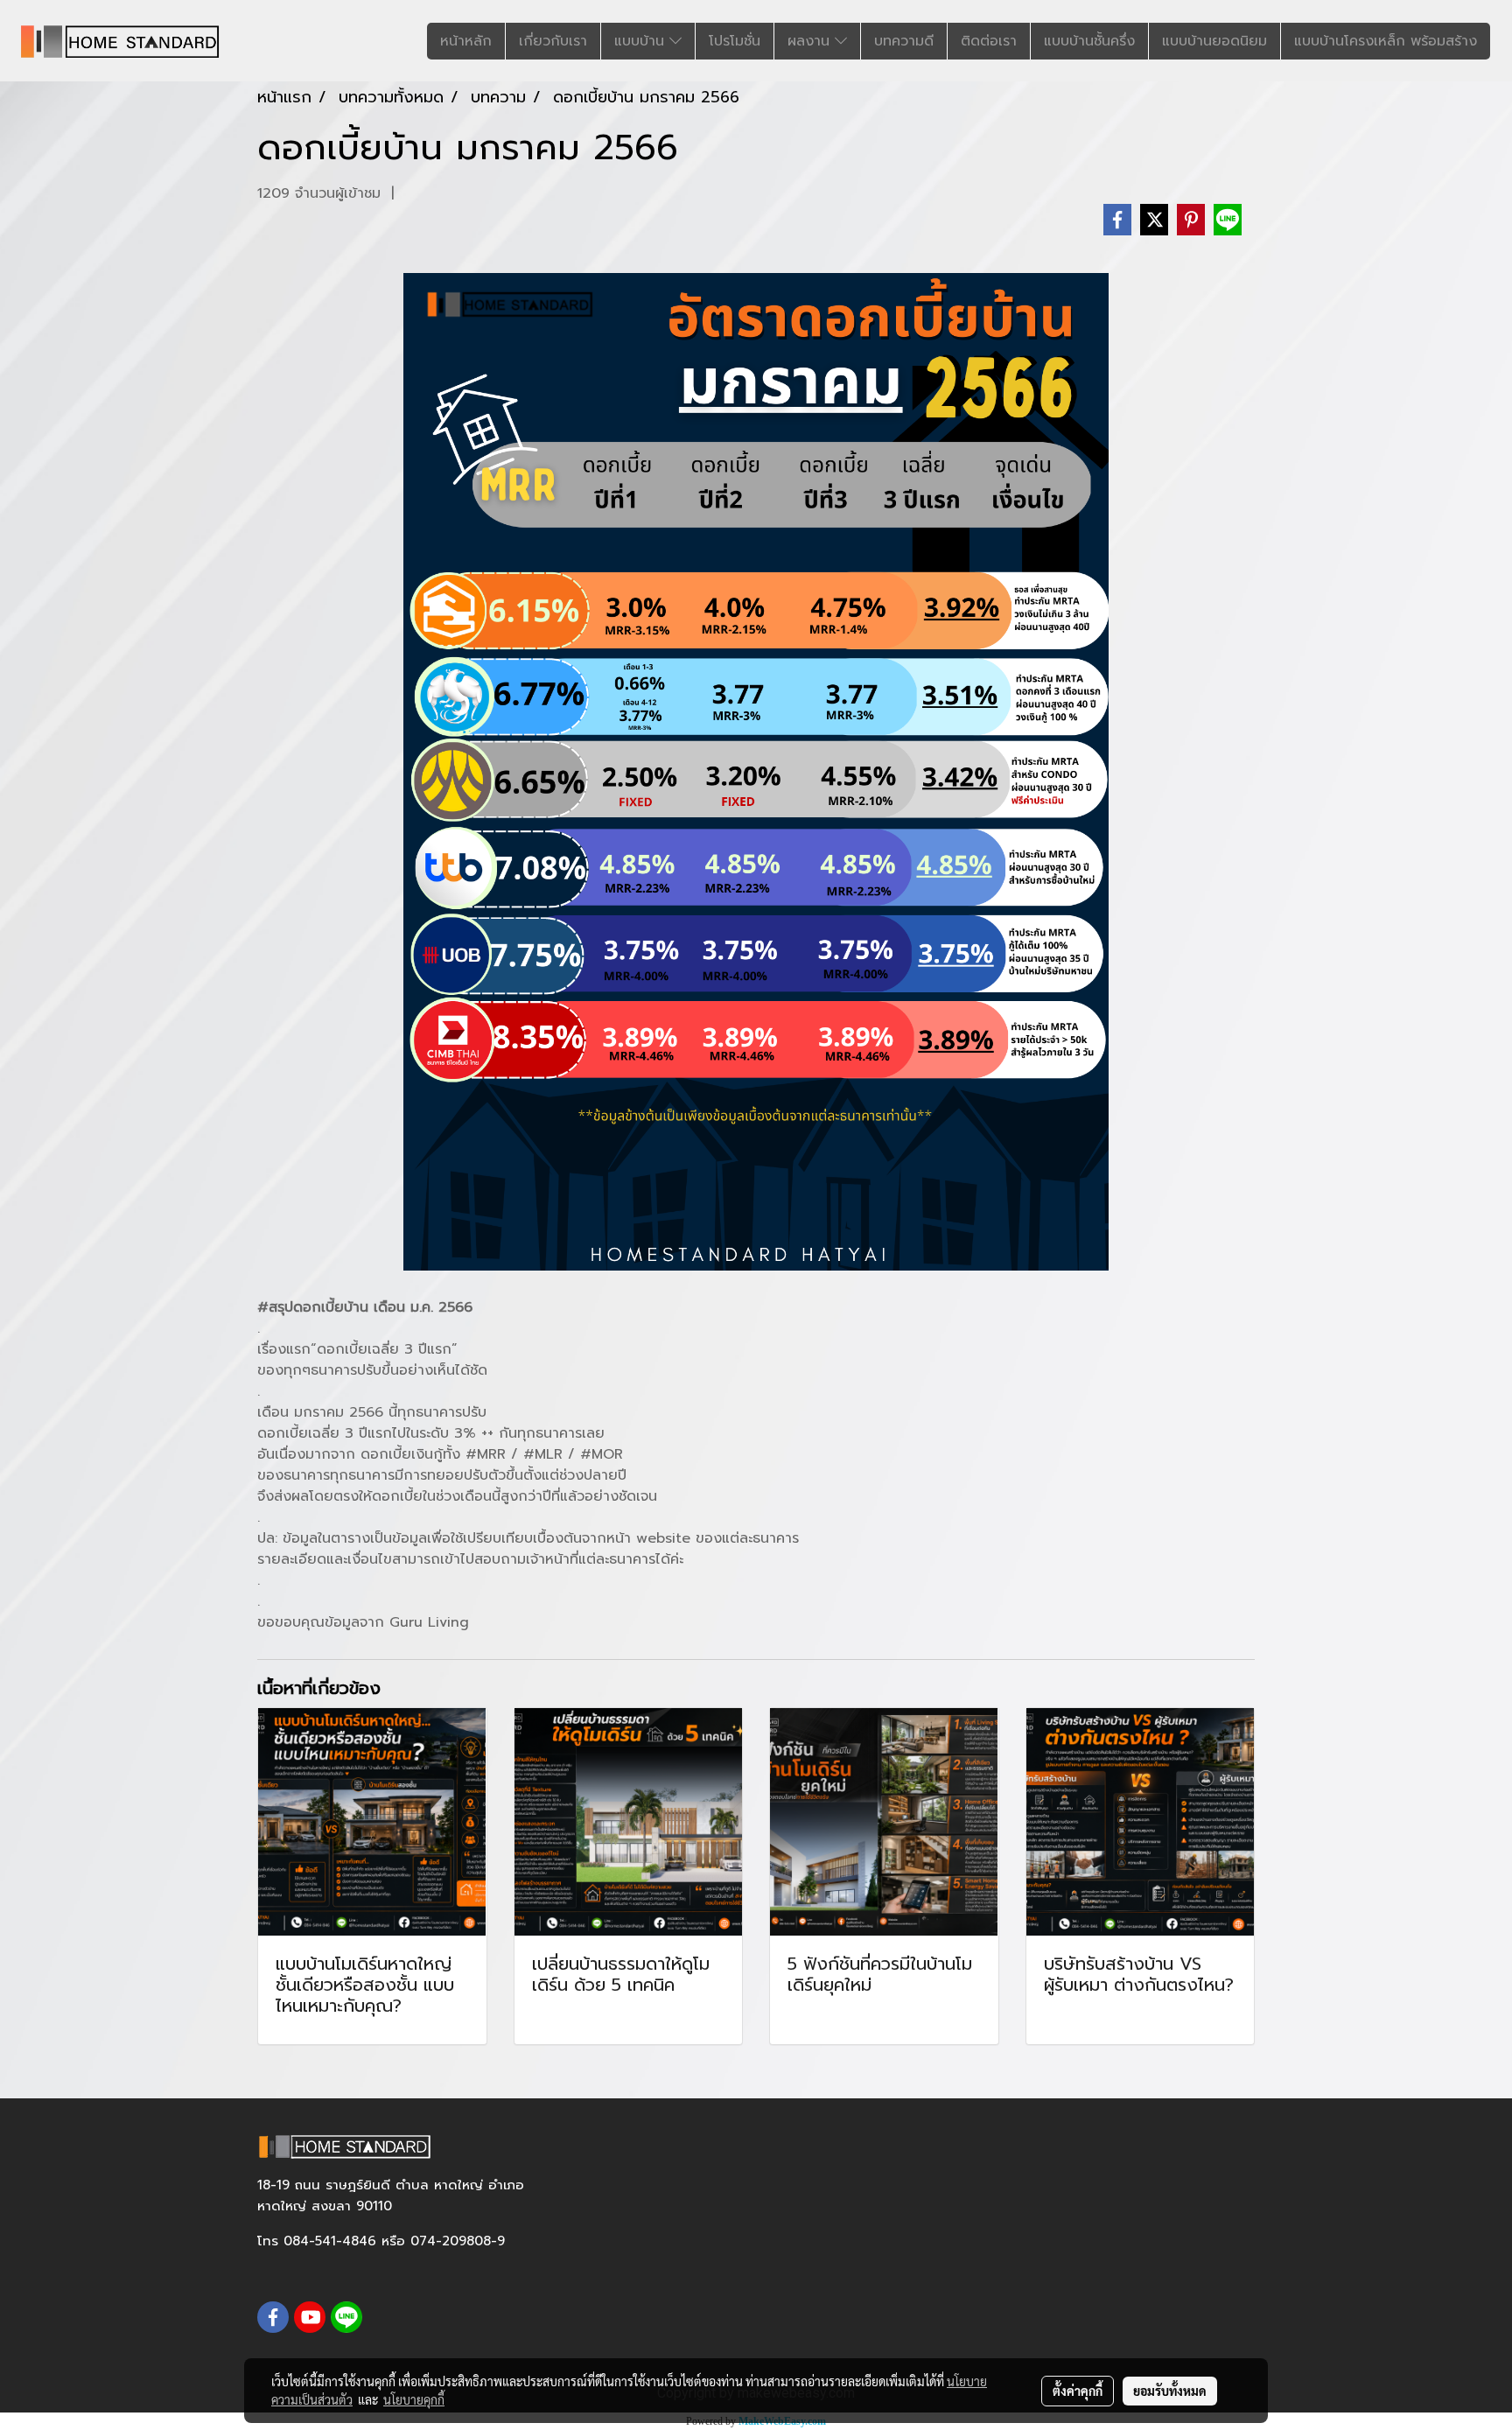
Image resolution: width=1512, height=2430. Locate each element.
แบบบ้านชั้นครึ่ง (1089, 41)
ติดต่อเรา (989, 41)
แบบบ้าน (642, 41)
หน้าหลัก (466, 41)
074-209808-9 (458, 2241)
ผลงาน (811, 41)
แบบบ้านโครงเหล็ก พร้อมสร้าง (1386, 41)
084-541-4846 (330, 2241)
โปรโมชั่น (735, 41)
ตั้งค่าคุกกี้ (1078, 2391)
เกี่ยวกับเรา (553, 41)
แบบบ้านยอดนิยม (1214, 41)
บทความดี (904, 41)
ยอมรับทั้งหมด (1170, 2391)
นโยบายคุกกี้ (414, 2399)
